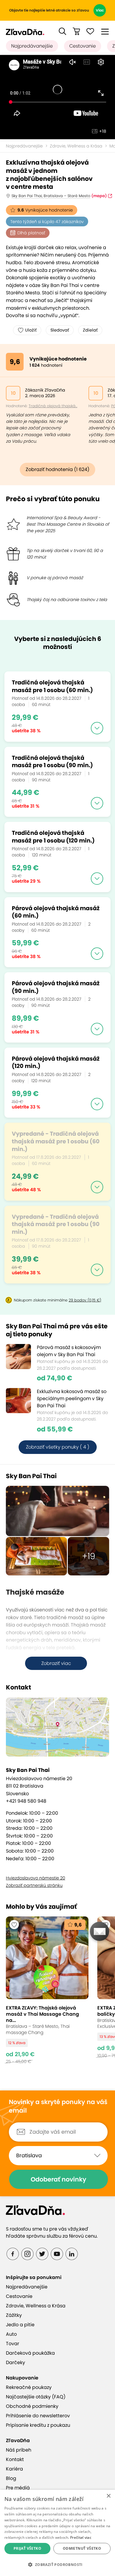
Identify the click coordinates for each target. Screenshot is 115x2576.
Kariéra (14, 2469)
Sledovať (60, 330)
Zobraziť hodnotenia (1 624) (57, 469)
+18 (103, 131)
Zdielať (90, 330)
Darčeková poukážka (30, 2353)
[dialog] (57, 2533)
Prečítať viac (81, 2537)
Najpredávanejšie (32, 46)
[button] (63, 31)
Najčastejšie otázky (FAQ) (36, 2397)
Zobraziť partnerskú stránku (34, 1885)
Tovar (13, 2344)
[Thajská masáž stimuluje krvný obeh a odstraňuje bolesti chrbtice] (57, 1511)
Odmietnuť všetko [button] (82, 2548)
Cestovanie (83, 46)
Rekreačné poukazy (29, 2387)
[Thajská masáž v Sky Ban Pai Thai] (36, 1556)
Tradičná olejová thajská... (53, 406)
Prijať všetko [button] (27, 2548)
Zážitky (14, 2315)
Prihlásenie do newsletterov (38, 2416)
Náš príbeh (19, 2450)
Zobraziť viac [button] (56, 1663)
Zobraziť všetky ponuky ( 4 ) (58, 1447)
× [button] (108, 2496)
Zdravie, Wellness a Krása (76, 146)
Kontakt (15, 2459)
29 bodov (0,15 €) (85, 1300)
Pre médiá (18, 2488)
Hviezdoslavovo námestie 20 (36, 1878)
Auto (11, 2334)
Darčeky (15, 2362)
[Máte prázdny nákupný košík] (76, 31)
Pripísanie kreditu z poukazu (38, 2425)
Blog (11, 2478)
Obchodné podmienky (32, 2406)
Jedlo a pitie (20, 2325)
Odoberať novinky (59, 2179)
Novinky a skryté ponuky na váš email (58, 2106)
